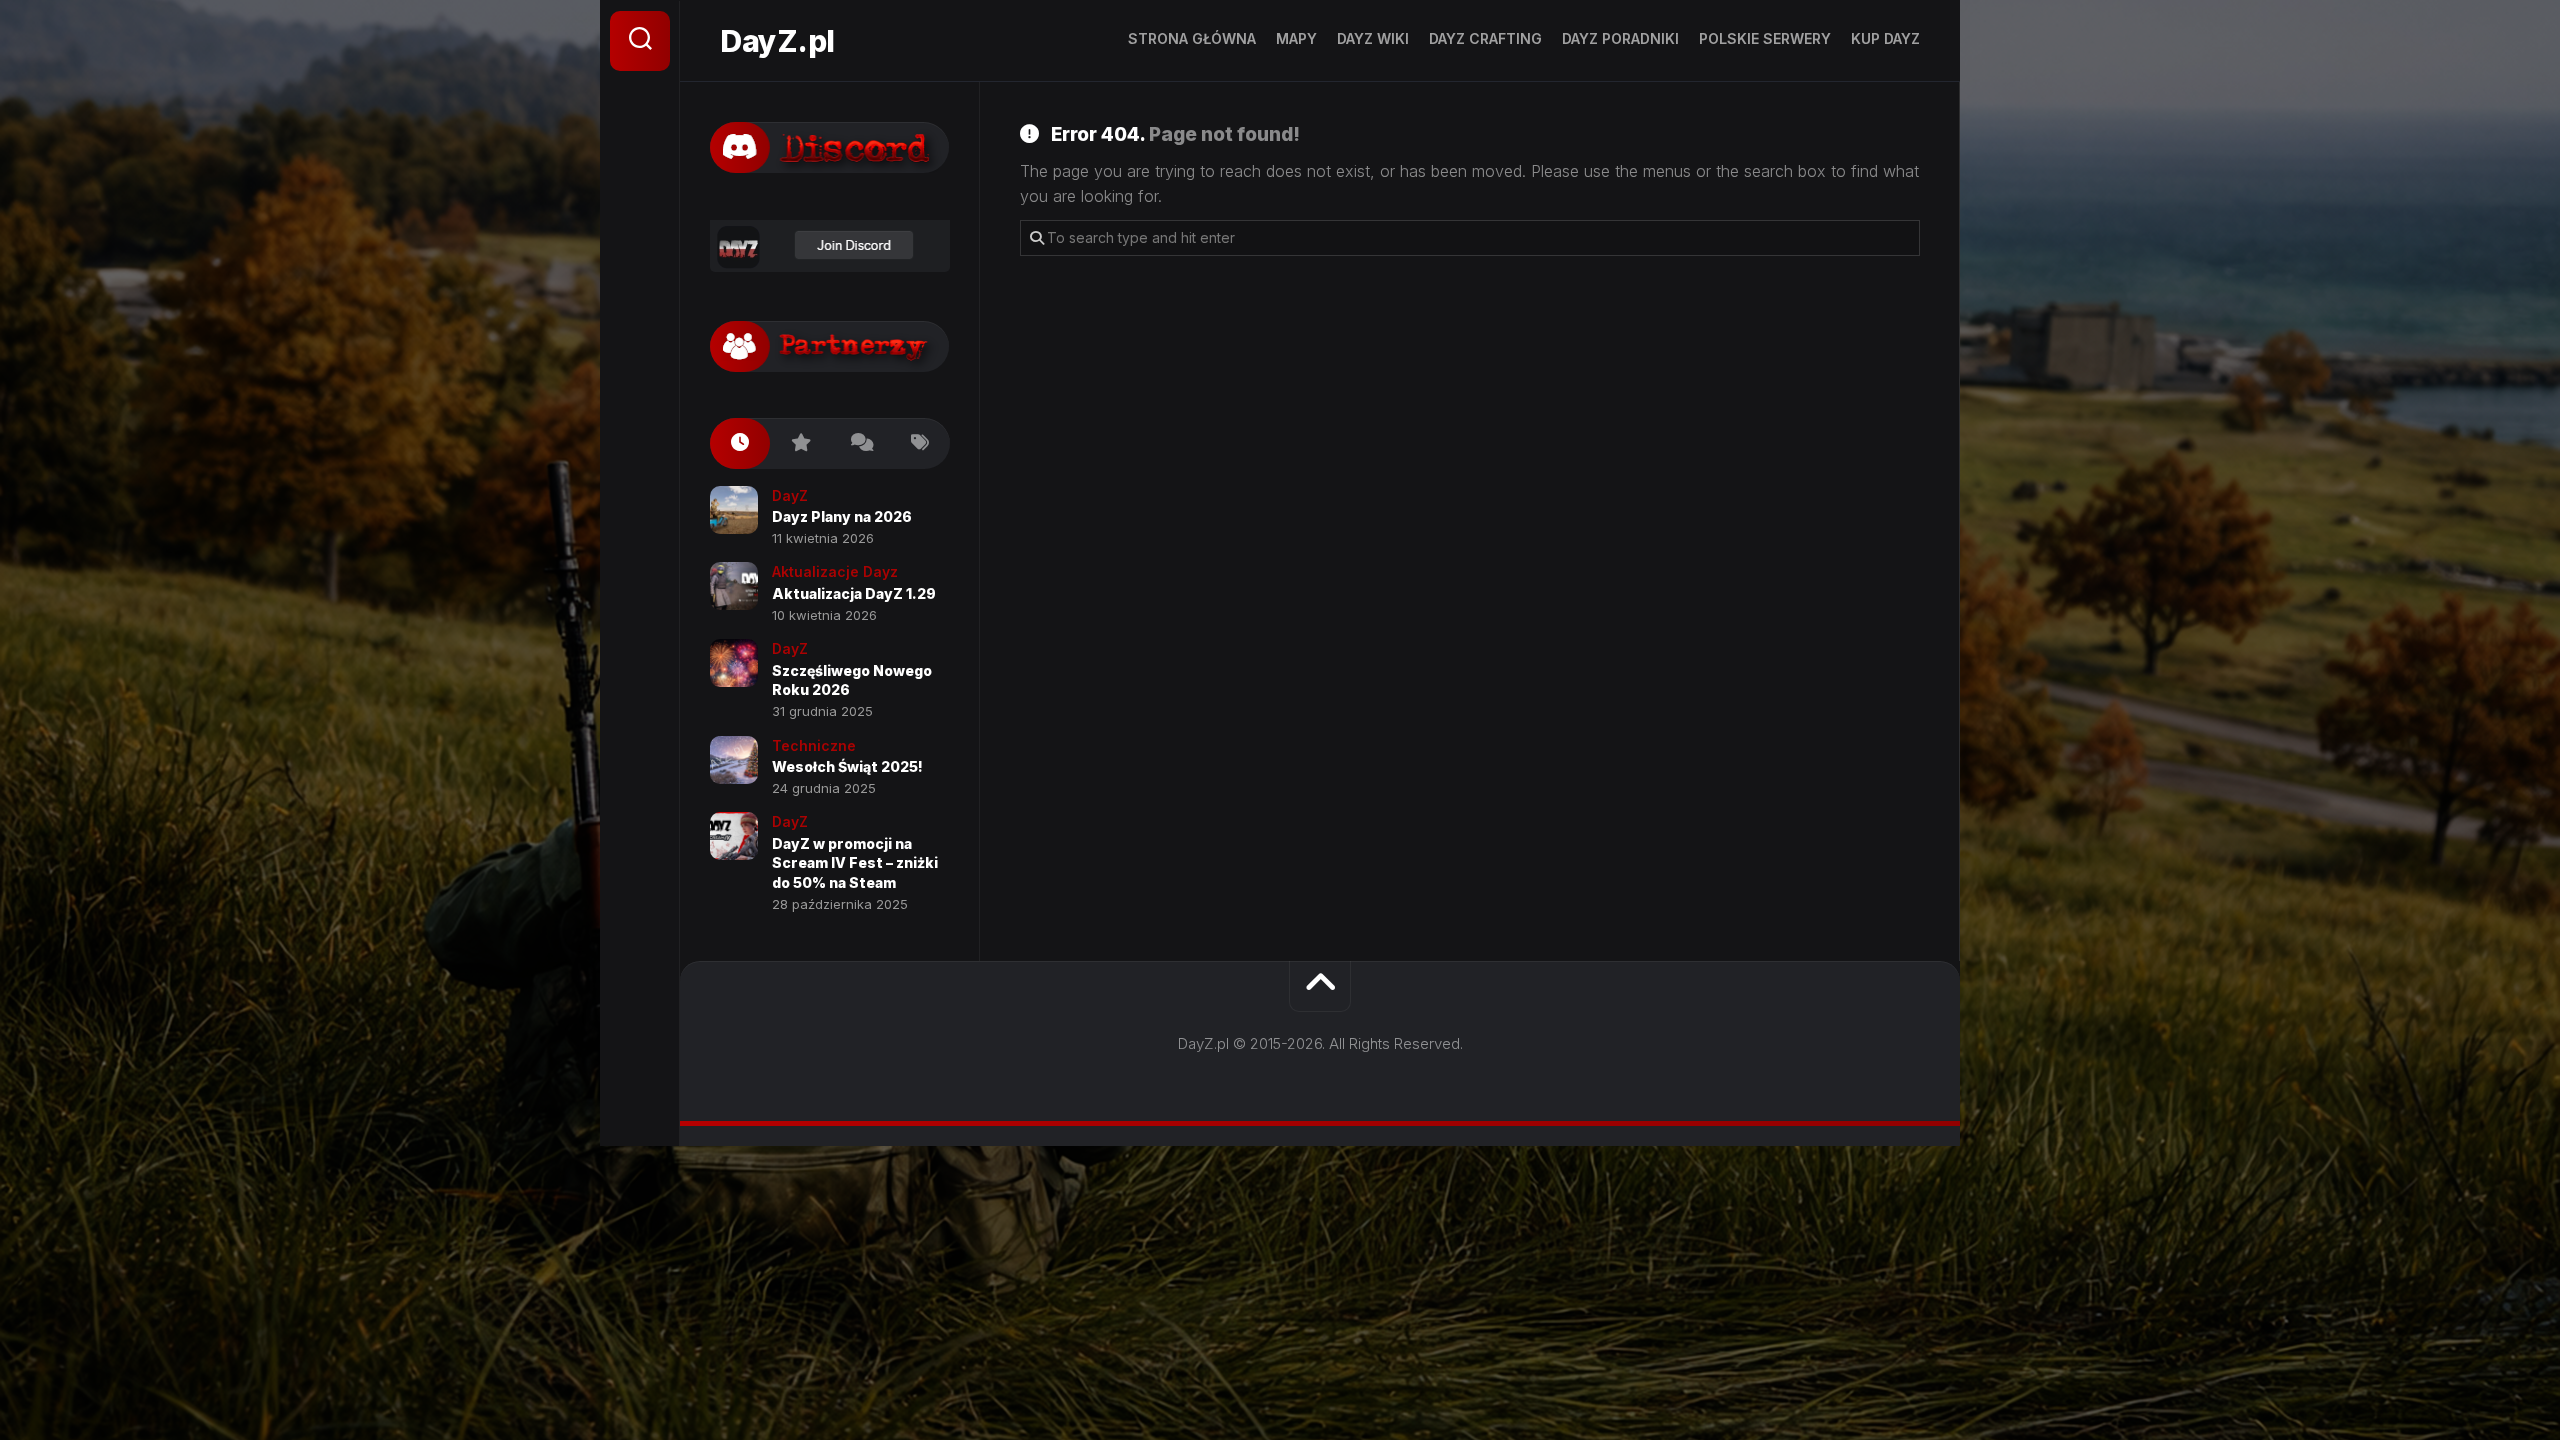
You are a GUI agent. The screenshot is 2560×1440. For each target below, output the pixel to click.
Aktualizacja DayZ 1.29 (854, 593)
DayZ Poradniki (1620, 38)
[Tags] (920, 443)
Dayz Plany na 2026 (842, 516)
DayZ (790, 495)
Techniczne (814, 745)
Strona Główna (1192, 38)
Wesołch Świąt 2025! (847, 766)
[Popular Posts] (800, 443)
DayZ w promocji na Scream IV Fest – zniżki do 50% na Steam (855, 863)
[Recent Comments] (860, 443)
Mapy (1296, 38)
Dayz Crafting (1485, 38)
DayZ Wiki (1373, 38)
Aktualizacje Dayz (835, 571)
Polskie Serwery (1765, 38)
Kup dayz (1885, 38)
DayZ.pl (777, 41)
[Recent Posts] (740, 443)
